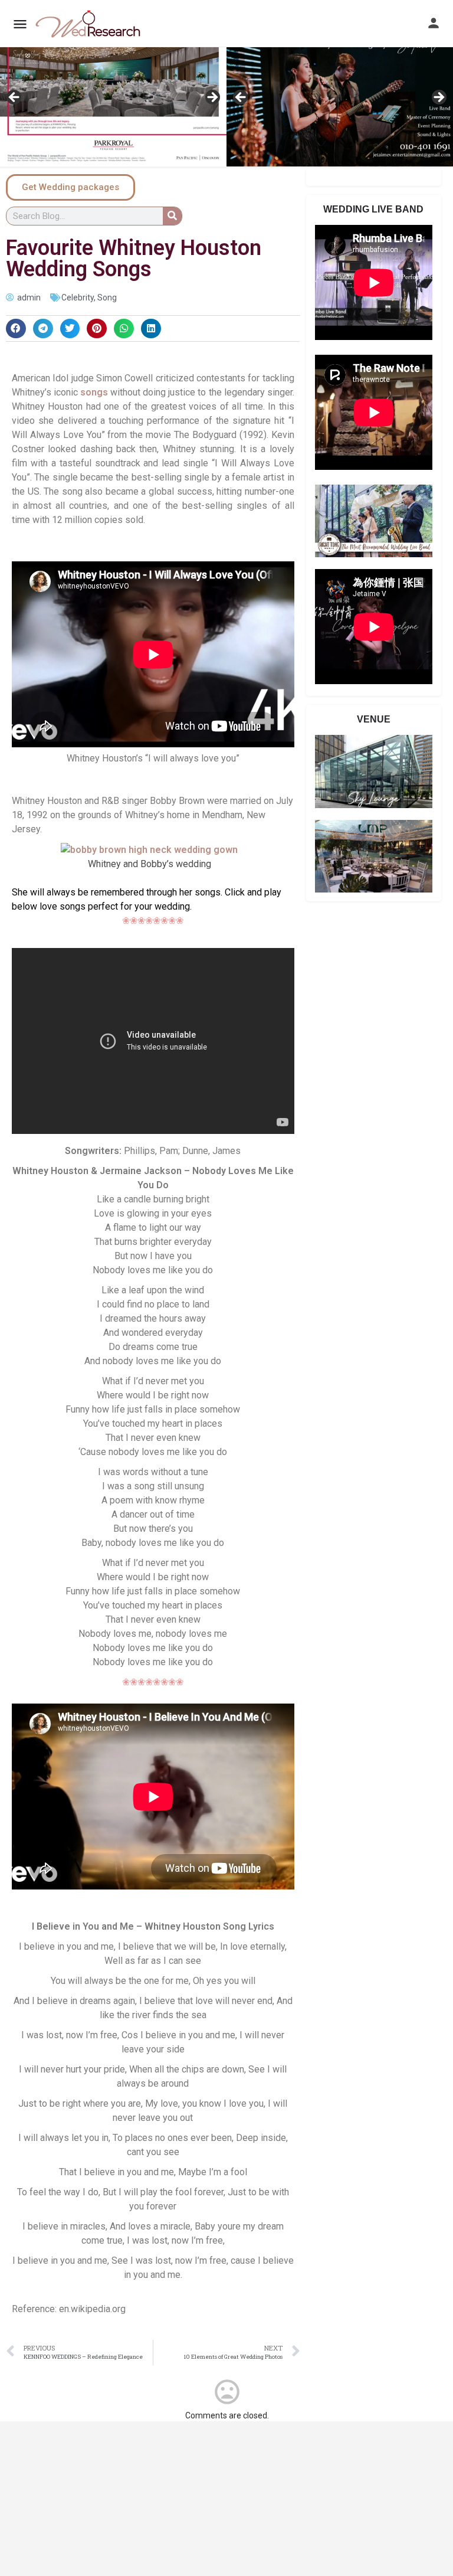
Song (107, 298)
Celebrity (78, 298)
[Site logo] (89, 24)
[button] (16, 329)
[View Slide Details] (113, 101)
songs (94, 392)
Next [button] (212, 98)
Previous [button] (15, 98)
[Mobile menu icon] (20, 24)
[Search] (172, 216)
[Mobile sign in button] (434, 23)
